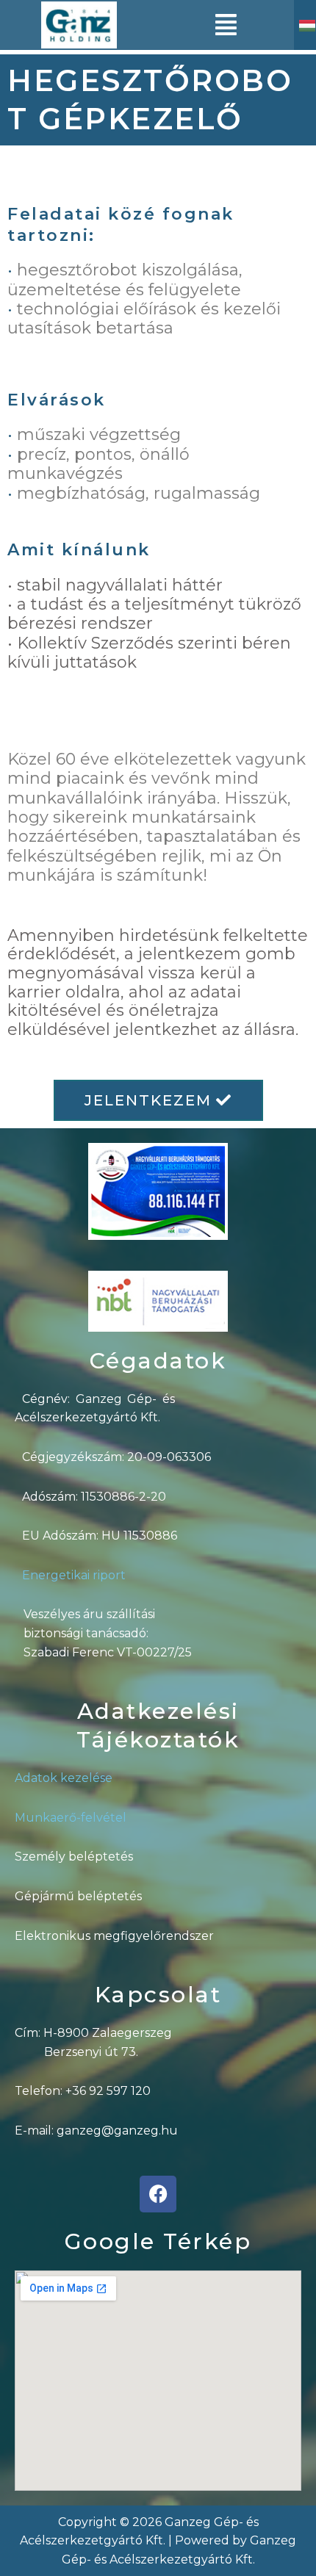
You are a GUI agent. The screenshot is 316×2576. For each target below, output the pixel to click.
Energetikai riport (74, 1575)
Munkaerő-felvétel (71, 1818)
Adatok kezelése (64, 1778)
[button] (226, 25)
